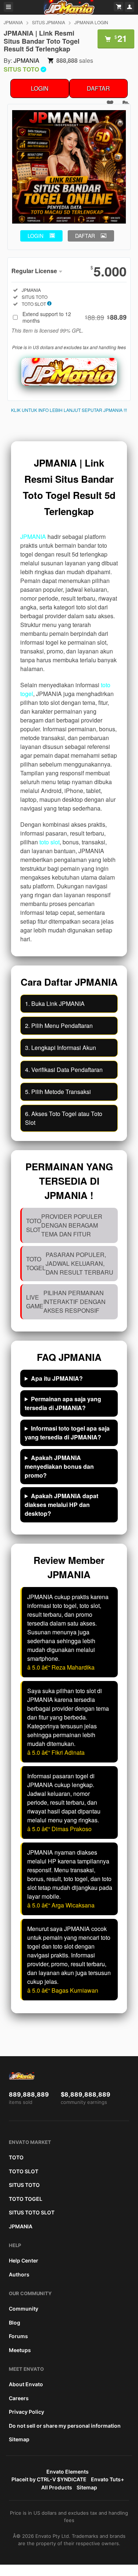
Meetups (20, 2350)
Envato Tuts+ (107, 2479)
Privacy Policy (26, 2412)
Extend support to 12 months (75, 317)
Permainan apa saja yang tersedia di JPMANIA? (63, 1403)
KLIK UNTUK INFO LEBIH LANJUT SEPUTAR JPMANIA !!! (69, 410)
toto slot (49, 842)
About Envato (26, 2384)
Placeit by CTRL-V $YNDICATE (49, 2479)
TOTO (16, 2157)
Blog (15, 2323)
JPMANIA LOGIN (91, 22)
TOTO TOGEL (26, 2199)
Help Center (24, 2260)
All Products (57, 2487)
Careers (19, 2398)
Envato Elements (68, 2472)
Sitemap (19, 2439)
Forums (18, 2336)
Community (24, 2309)
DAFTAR (98, 88)
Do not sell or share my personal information (65, 2426)
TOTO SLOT (24, 2171)
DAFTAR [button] (85, 236)
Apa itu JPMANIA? (57, 1378)
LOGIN (40, 88)
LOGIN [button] (36, 236)
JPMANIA (13, 22)
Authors (19, 2274)
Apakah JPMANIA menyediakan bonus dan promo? (59, 1466)
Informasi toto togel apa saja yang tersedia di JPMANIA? (67, 1433)
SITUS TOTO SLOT (32, 2212)
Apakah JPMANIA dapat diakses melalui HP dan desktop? (61, 1505)
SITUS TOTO (24, 2185)
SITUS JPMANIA (49, 22)
